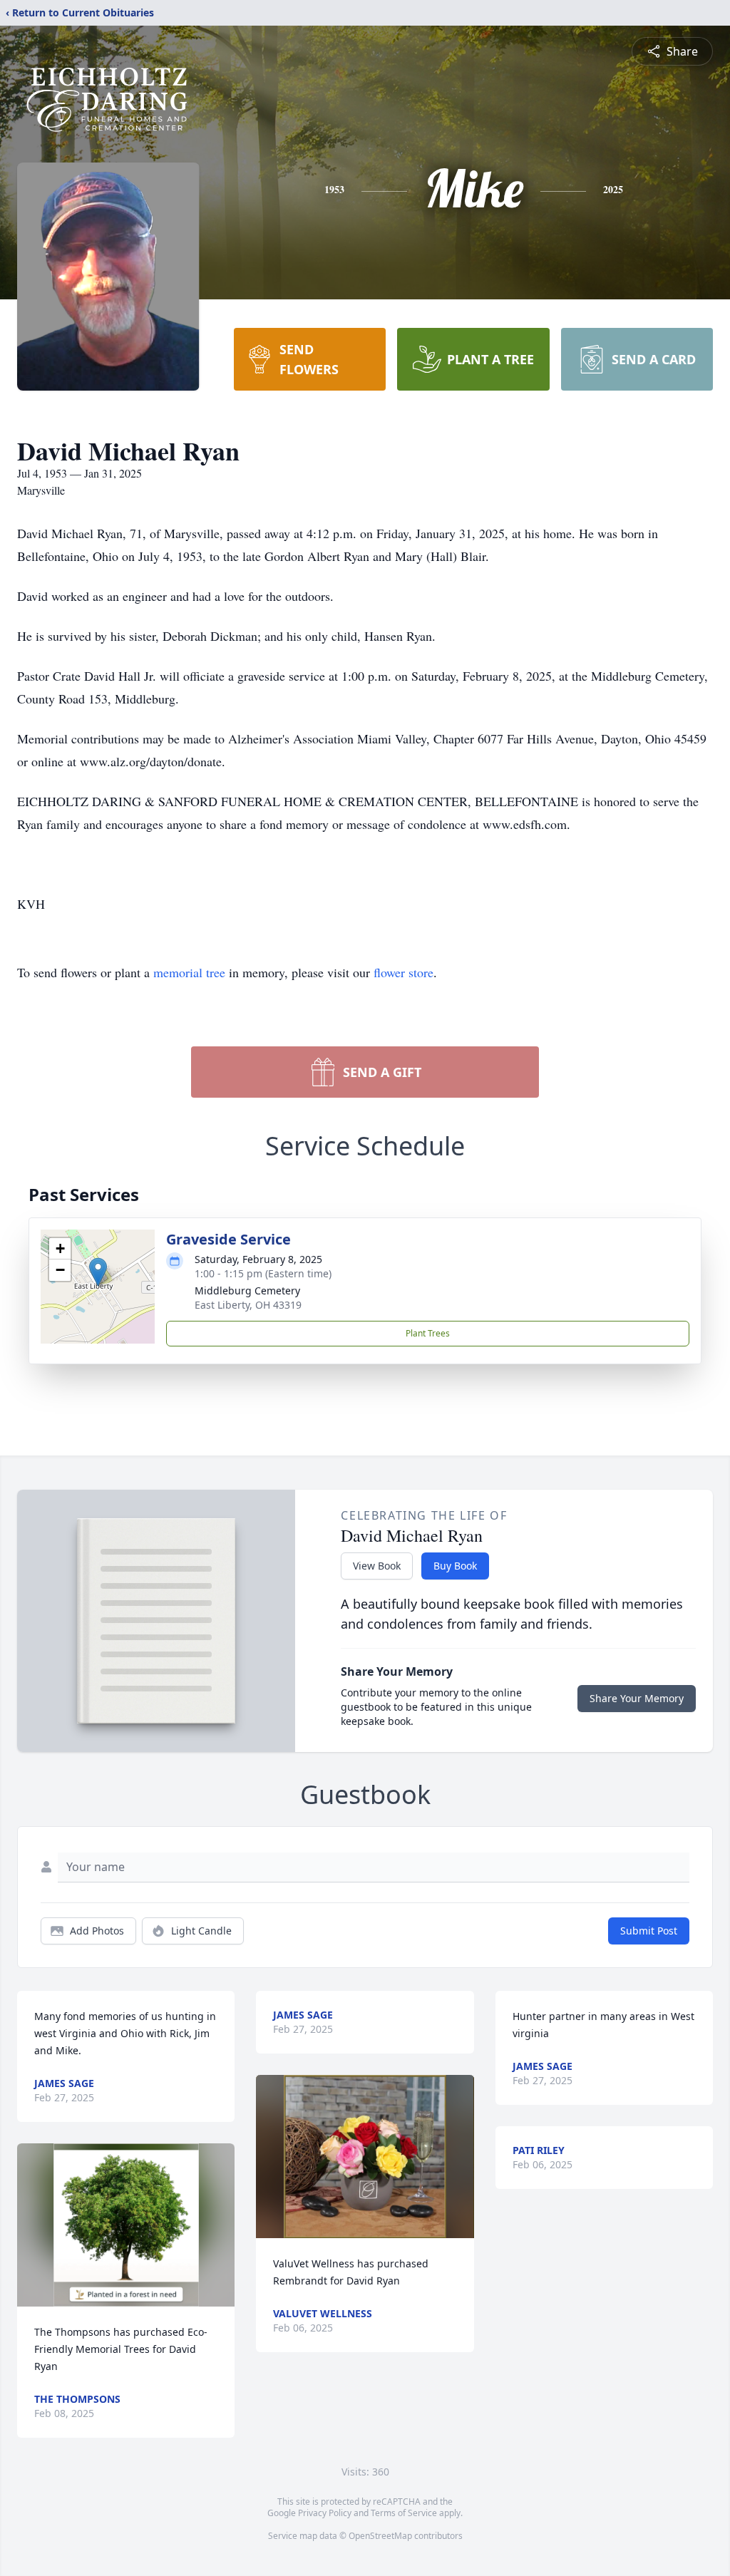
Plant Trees (428, 1333)
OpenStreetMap (380, 2536)
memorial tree (189, 972)
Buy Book (455, 1566)
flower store (403, 972)
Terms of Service (404, 2513)
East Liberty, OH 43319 (248, 1305)
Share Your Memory (637, 1698)
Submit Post (649, 1931)
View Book (377, 1566)
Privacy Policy (325, 2513)
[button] (98, 1272)
